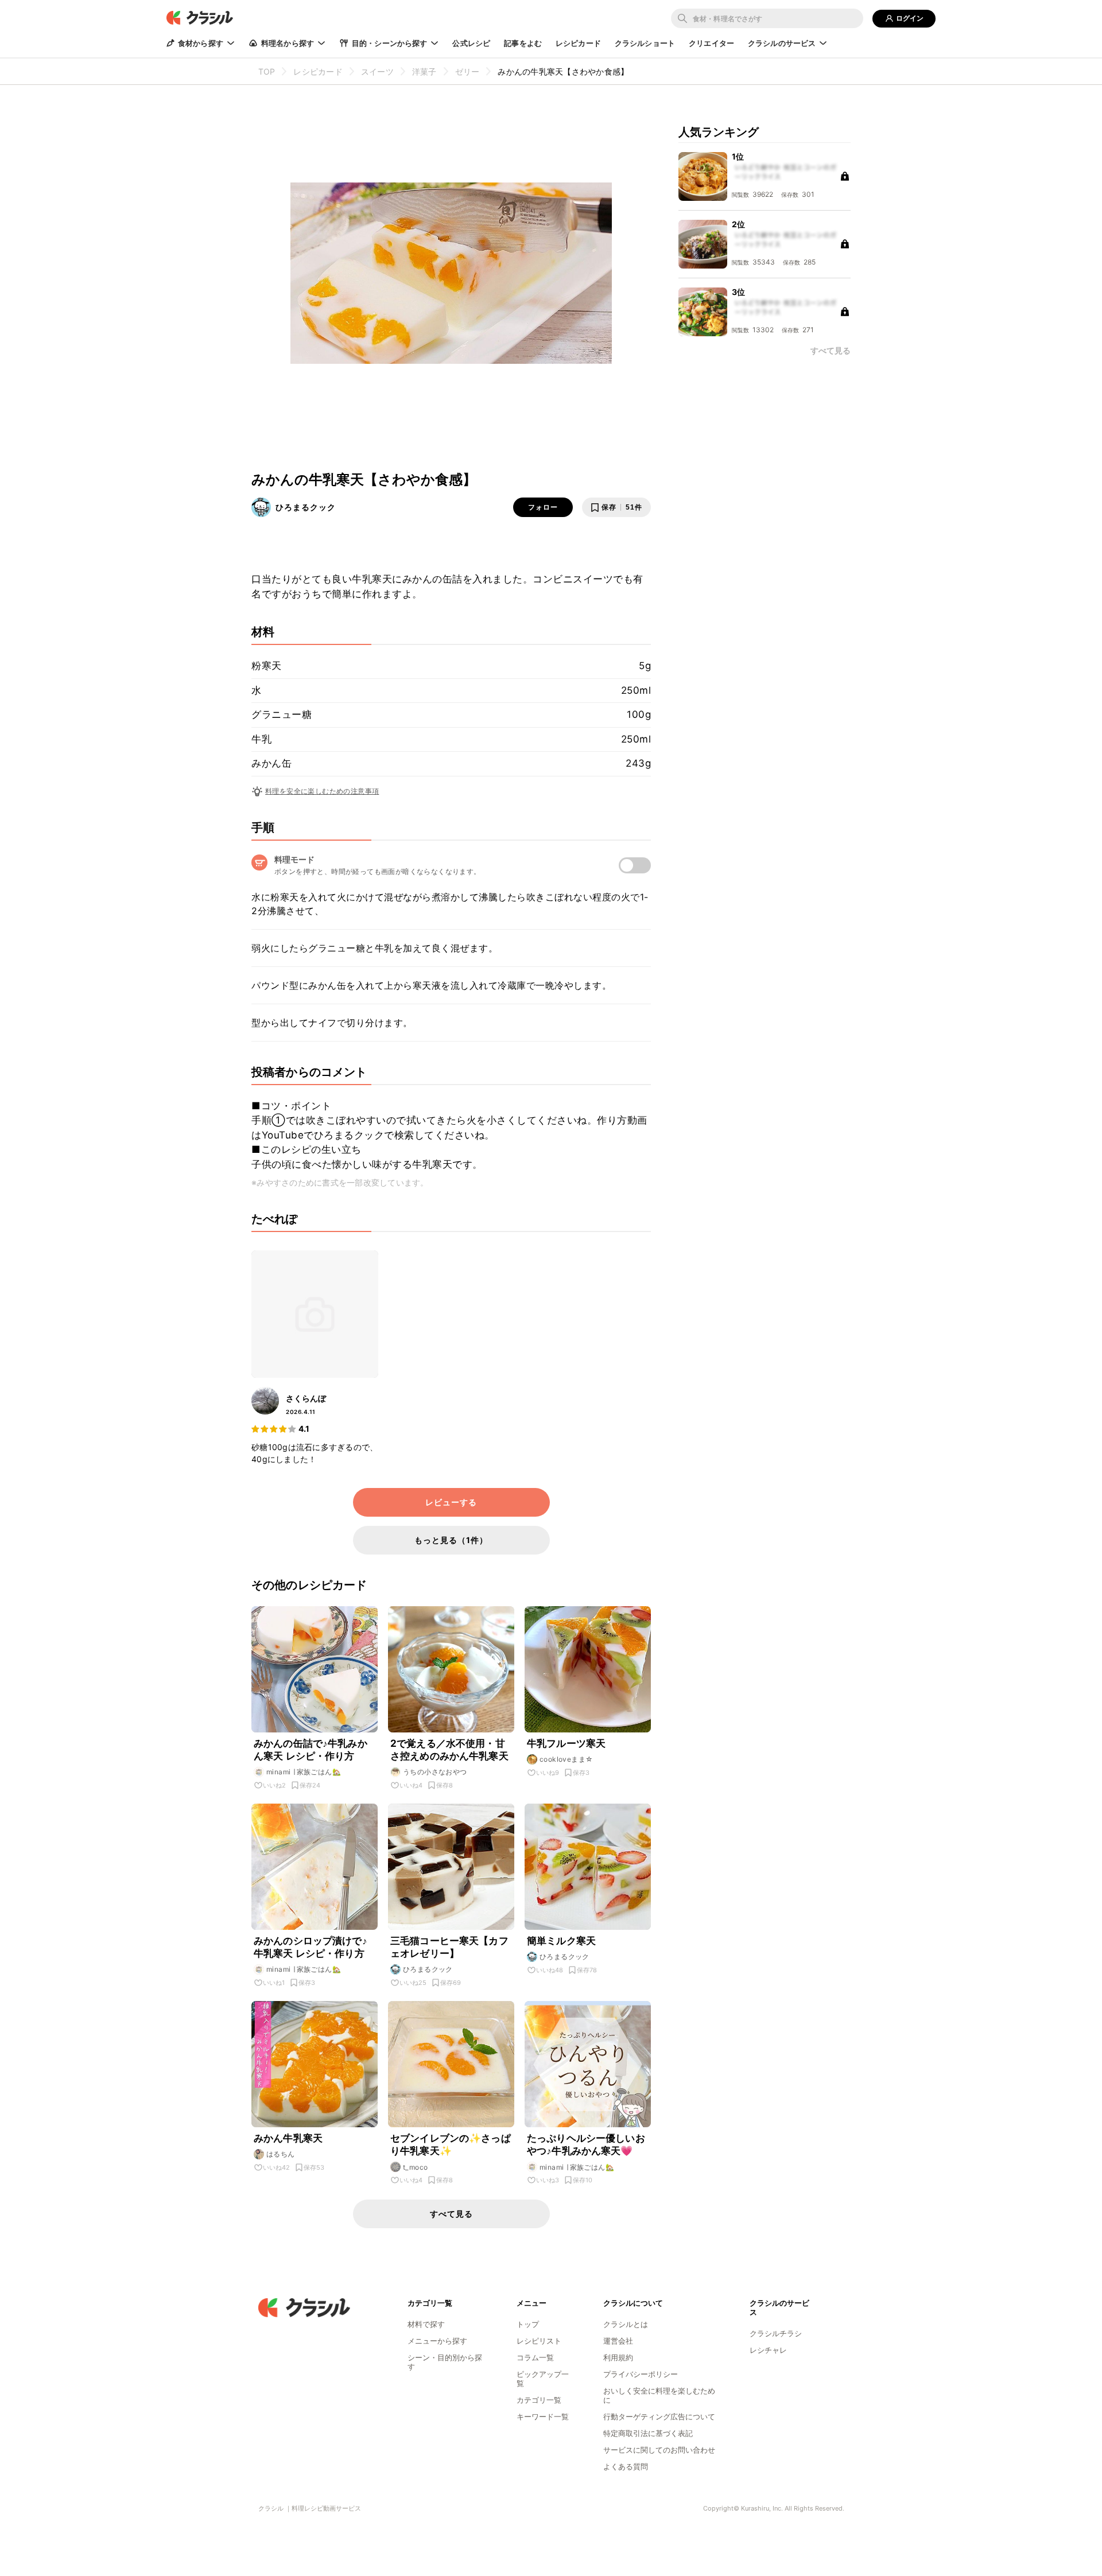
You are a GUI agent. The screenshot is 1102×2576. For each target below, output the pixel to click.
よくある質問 (626, 2466)
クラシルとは (626, 2324)
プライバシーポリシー (641, 2374)
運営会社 (618, 2341)
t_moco (415, 2167)
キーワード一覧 (543, 2416)
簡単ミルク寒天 (561, 1941)
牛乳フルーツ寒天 (566, 1743)
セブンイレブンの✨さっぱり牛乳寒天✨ (451, 2144)
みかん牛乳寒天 (288, 2138)
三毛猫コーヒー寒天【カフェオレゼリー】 (449, 1947)
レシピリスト (539, 2341)
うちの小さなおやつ (435, 1772)
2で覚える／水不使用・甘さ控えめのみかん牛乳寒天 (449, 1750)
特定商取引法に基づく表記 (648, 2433)
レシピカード (578, 43)
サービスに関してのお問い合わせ (659, 2450)
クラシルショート (645, 43)
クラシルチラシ (776, 2333)
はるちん (281, 2154)
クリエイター (711, 43)
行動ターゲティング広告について (659, 2416)
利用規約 (618, 2357)
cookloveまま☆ (566, 1759)
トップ (528, 2324)
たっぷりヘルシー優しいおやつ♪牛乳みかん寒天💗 (586, 2144)
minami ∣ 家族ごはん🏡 (304, 1772)
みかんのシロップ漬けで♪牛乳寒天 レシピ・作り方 (311, 1947)
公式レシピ (471, 43)
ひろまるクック (306, 507)
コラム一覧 (535, 2357)
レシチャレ (768, 2350)
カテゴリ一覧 (539, 2400)
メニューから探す (437, 2341)
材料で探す (426, 2324)
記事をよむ (523, 43)
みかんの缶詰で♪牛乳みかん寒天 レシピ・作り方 (311, 1750)
